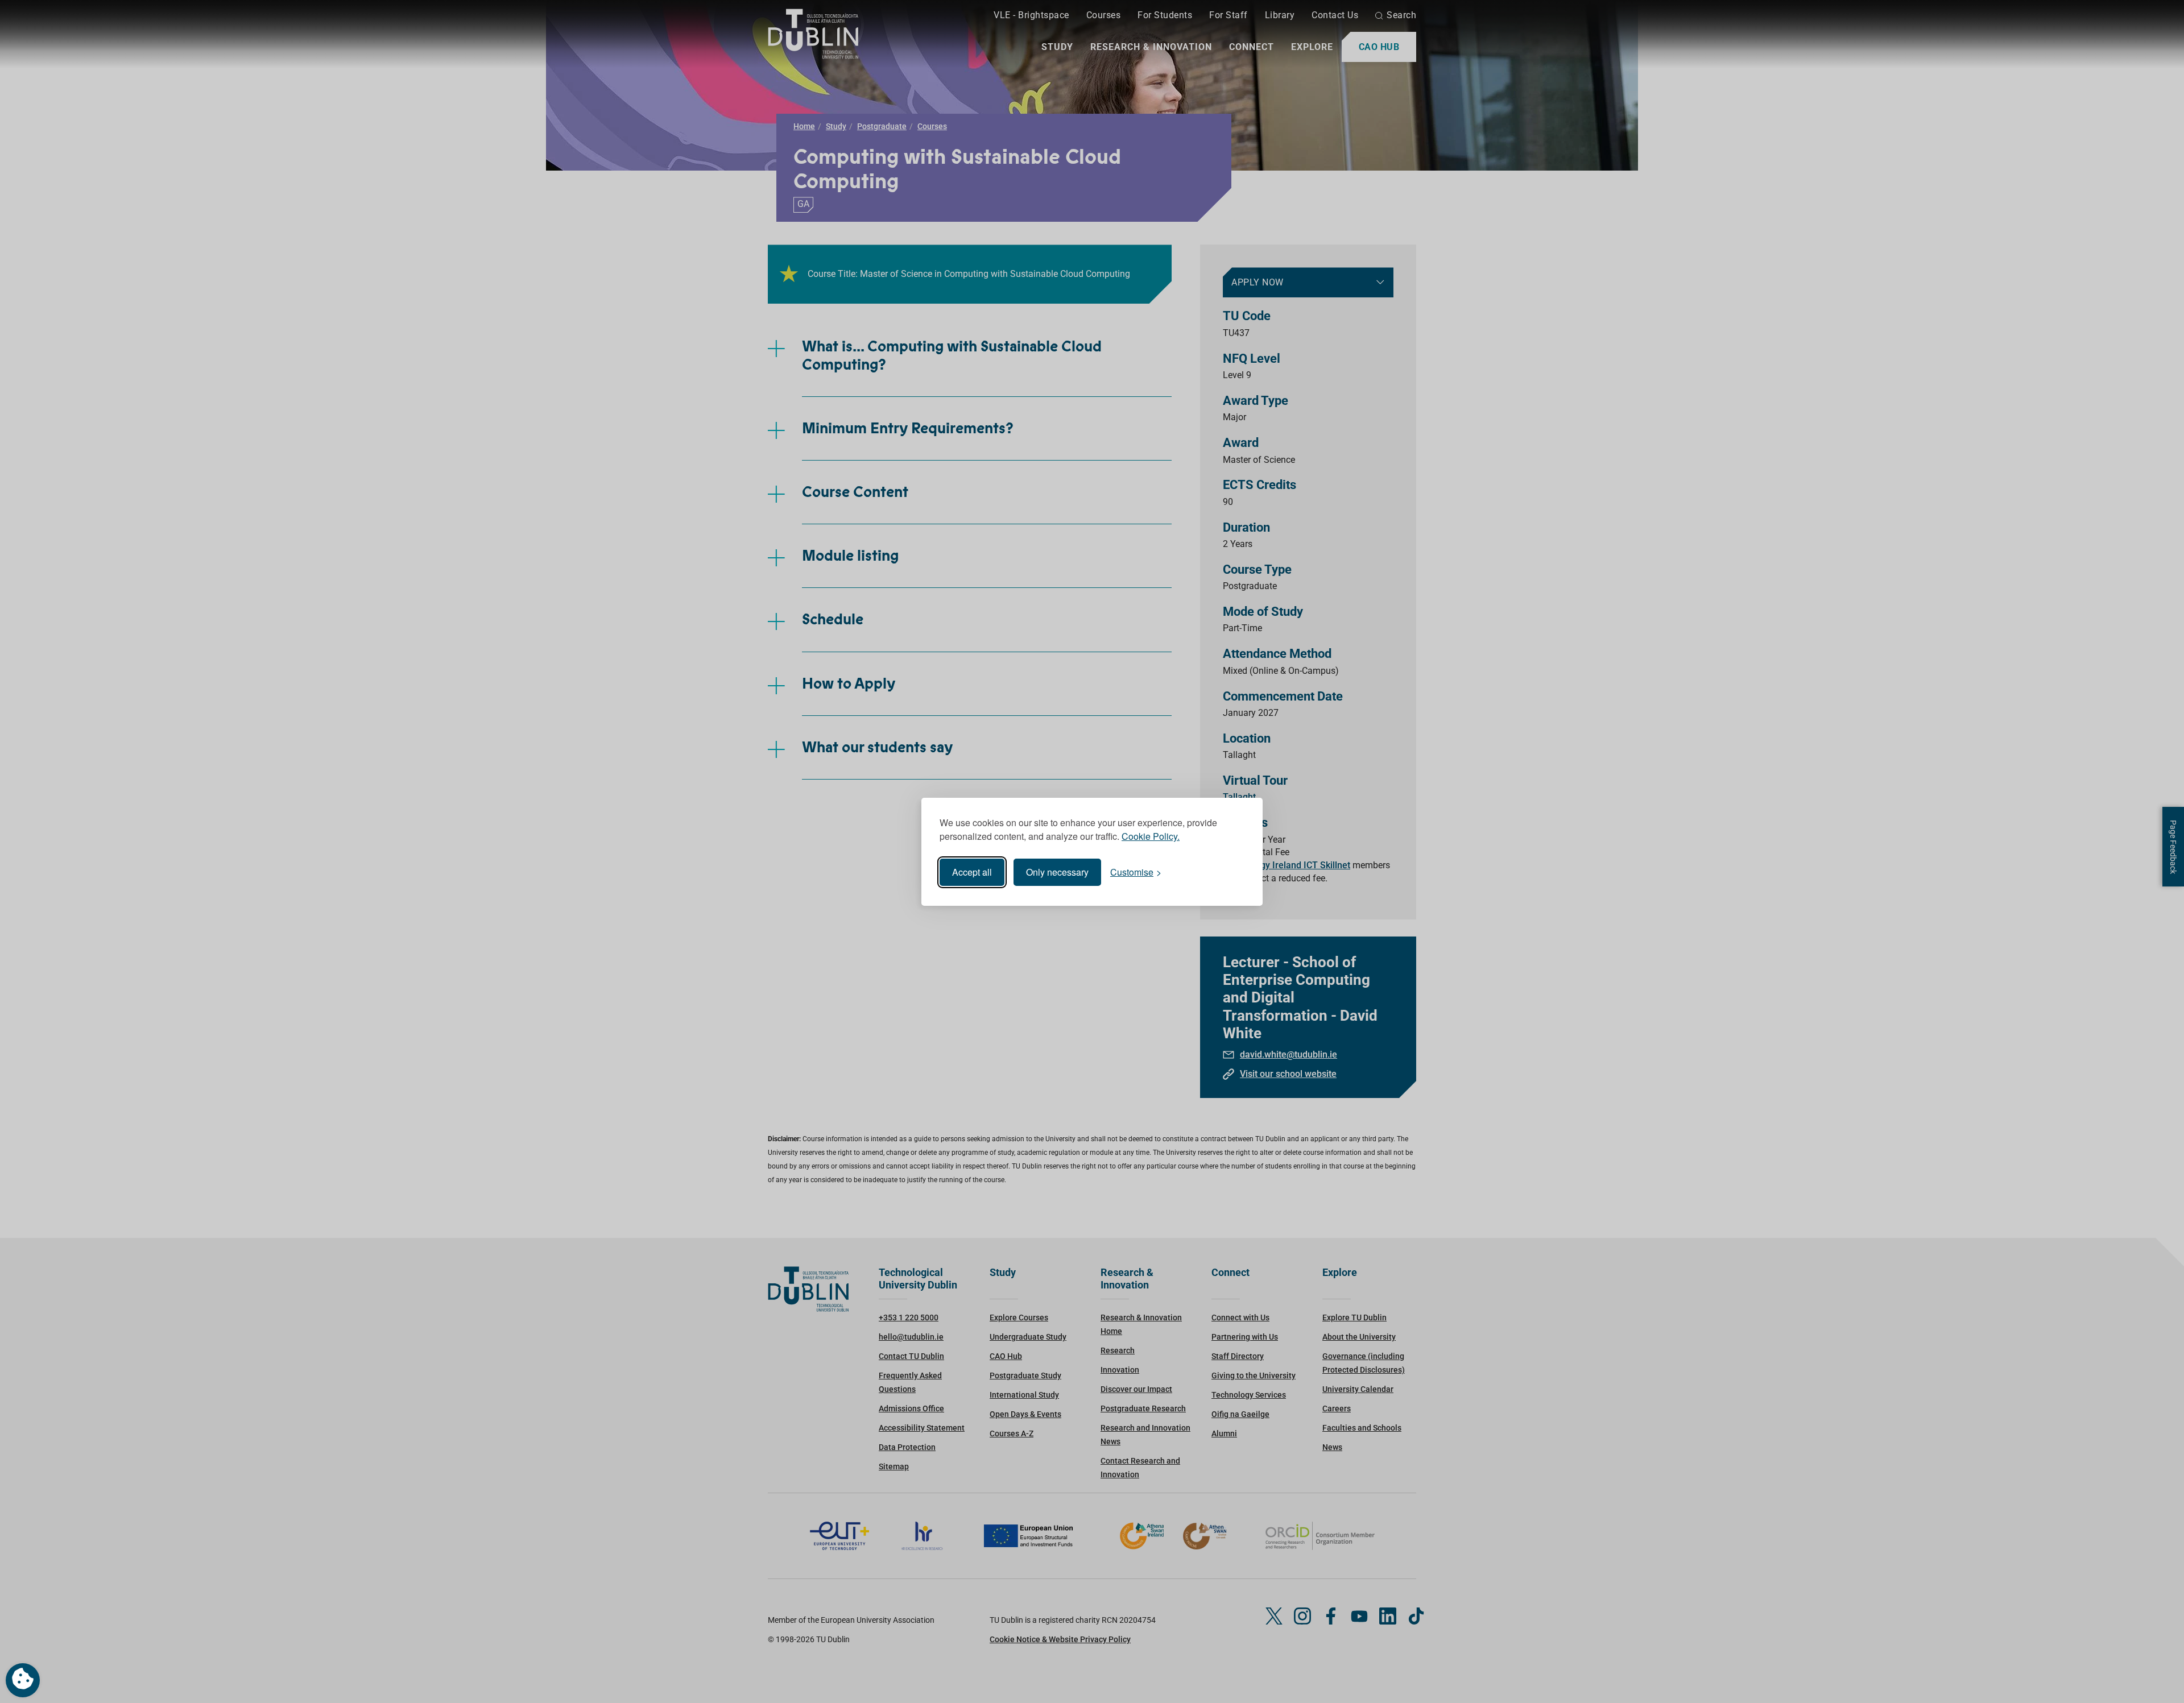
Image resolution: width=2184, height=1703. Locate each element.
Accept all (972, 872)
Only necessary (1057, 872)
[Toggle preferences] (23, 1680)
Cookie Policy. (1151, 836)
